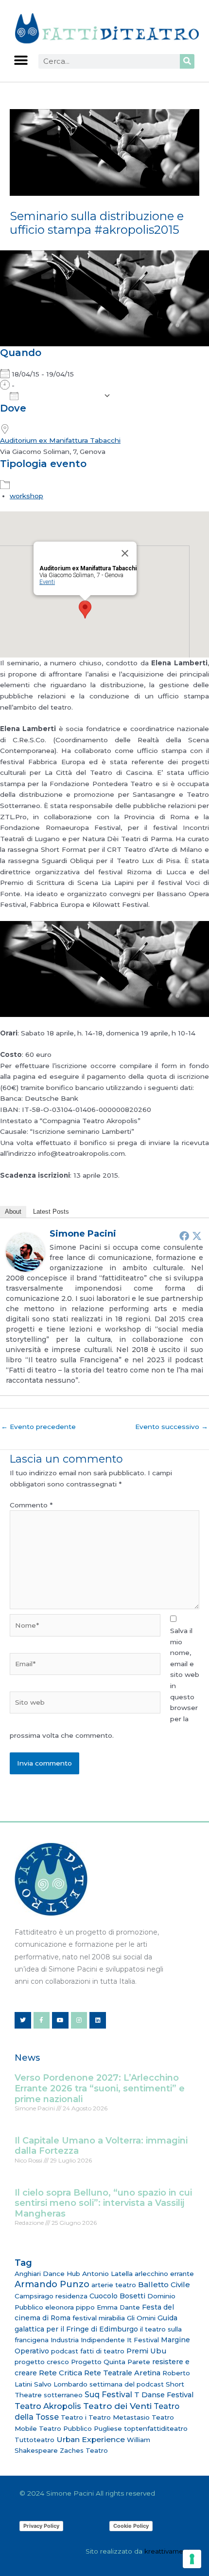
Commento (31, 1505)
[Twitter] (197, 1236)
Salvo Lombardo (61, 2384)
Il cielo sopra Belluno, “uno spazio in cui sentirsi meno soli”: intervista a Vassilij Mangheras (103, 2203)
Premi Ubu (146, 2351)
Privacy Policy (41, 2526)
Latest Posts (51, 1212)
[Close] (125, 553)
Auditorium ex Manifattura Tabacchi (60, 440)
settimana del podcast (127, 2384)
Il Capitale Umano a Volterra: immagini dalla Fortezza (101, 2146)
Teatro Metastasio (119, 2417)
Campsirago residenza (51, 2296)
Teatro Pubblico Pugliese (80, 2428)
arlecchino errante (164, 2274)
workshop (26, 496)
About (13, 1212)
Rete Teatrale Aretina (122, 2373)
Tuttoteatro (35, 2440)
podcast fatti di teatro (88, 2351)
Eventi (47, 582)
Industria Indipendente (88, 2340)
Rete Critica (61, 2373)
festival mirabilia (99, 2318)
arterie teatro (114, 2285)
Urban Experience (91, 2439)
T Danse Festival (164, 2395)
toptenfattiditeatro (156, 2428)
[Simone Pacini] (25, 1252)
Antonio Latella (107, 2274)
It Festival (143, 2340)
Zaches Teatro (84, 2450)
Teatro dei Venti (117, 2406)
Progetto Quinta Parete (111, 2362)
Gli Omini (141, 2318)
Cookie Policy (131, 2526)
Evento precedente (38, 1427)
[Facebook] (184, 1236)
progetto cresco (42, 2362)
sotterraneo (63, 2395)
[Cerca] (187, 61)
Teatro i (74, 2417)
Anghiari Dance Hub (47, 2274)
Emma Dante (118, 2307)
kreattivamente (169, 2551)
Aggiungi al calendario (61, 396)
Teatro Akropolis (48, 2406)
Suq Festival (108, 2395)
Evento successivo (172, 1427)
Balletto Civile (164, 2285)
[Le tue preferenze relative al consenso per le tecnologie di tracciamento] (192, 2559)
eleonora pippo (70, 2307)
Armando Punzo (52, 2284)
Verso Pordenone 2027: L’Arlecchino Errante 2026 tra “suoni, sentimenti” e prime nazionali (100, 2088)
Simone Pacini (83, 1234)
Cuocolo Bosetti (117, 2296)
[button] (21, 61)
